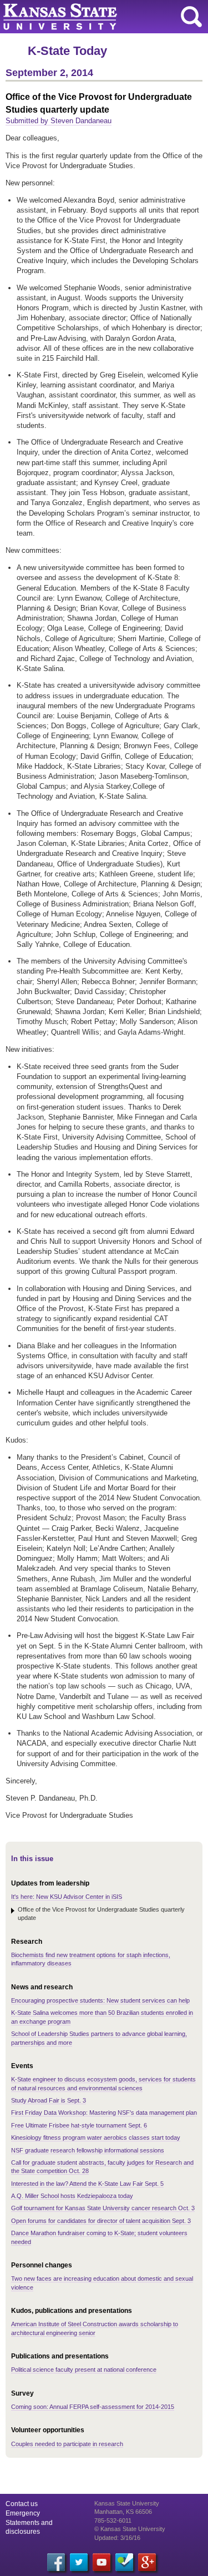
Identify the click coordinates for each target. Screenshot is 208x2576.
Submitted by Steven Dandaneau (59, 121)
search (191, 17)
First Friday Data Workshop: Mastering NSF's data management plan (104, 2113)
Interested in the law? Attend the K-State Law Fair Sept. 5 (87, 2184)
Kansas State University (101, 17)
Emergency (23, 2513)
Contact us (22, 2504)
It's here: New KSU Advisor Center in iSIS (67, 1897)
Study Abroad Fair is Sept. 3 (49, 2100)
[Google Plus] (147, 2562)
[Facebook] (56, 2562)
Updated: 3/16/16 (117, 2538)
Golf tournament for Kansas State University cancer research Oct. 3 (103, 2208)
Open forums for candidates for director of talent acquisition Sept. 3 (101, 2221)
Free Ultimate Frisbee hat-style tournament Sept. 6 (79, 2125)
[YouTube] (102, 2562)
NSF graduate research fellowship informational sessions (88, 2150)
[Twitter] (79, 2562)
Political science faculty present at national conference (84, 2370)
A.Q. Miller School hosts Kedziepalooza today (72, 2196)
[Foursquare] (124, 2562)
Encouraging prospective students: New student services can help (100, 2000)
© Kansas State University (130, 2529)
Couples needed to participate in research (67, 2444)
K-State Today (67, 51)
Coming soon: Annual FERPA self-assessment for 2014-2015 (93, 2407)
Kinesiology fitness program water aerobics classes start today (96, 2138)
